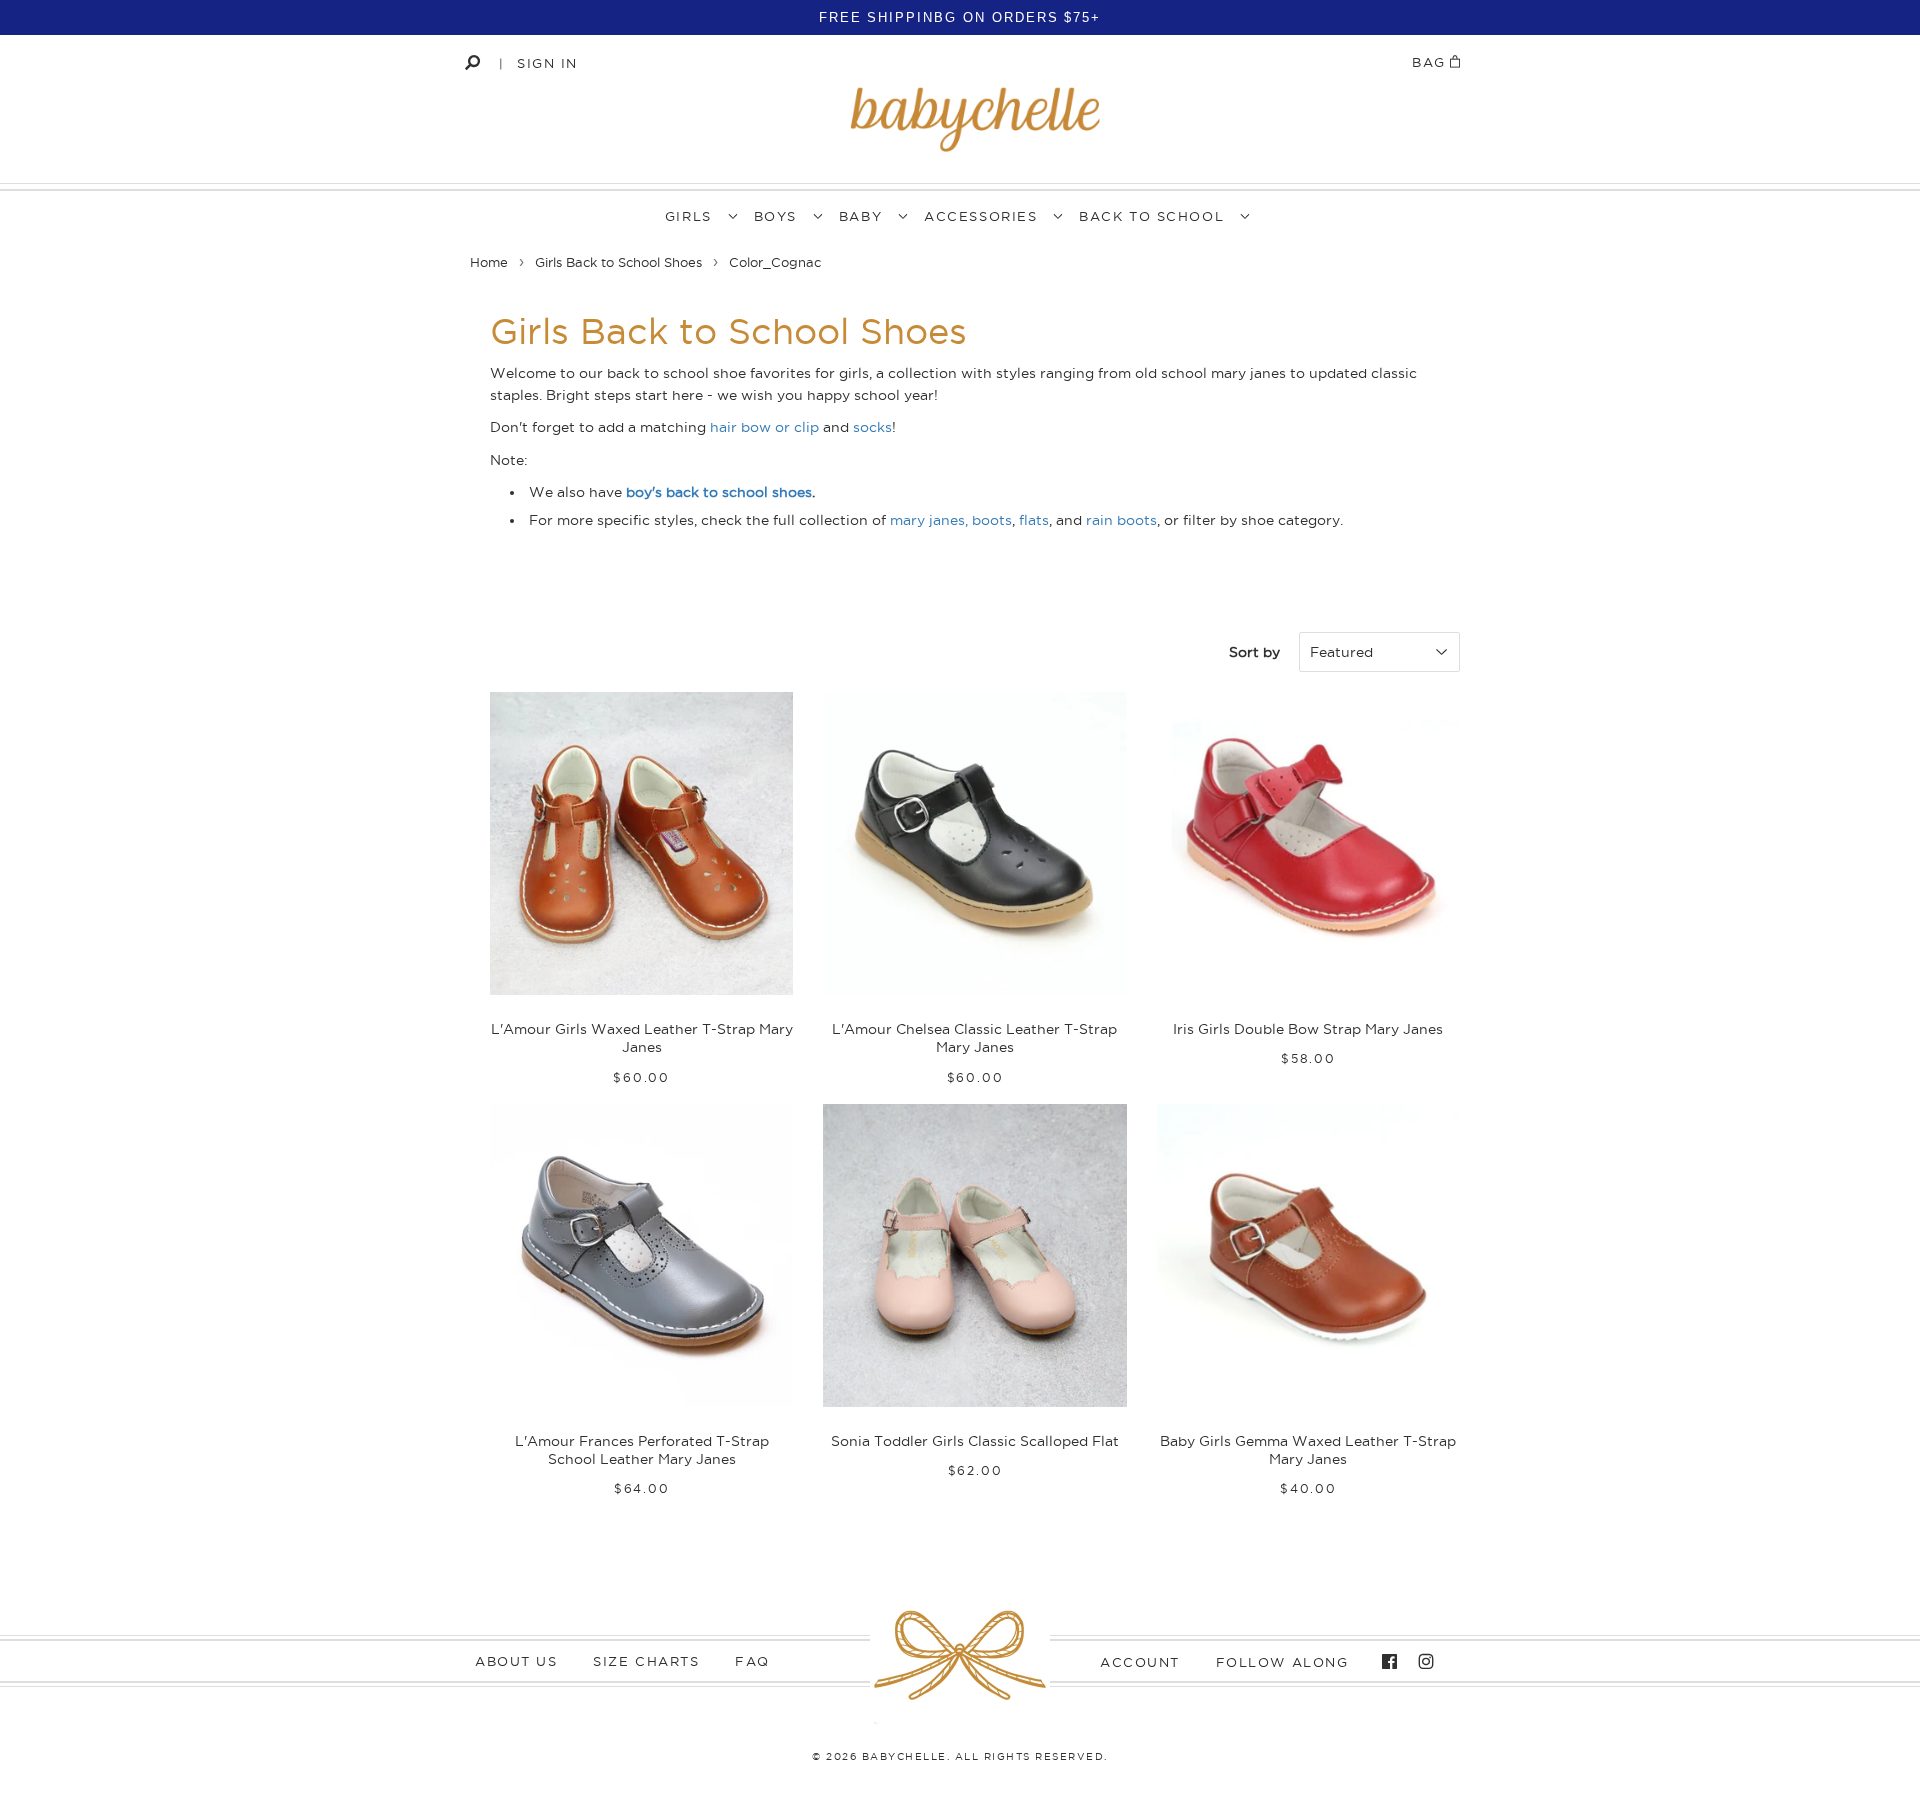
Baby (860, 216)
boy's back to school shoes (719, 492)
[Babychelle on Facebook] (1384, 1662)
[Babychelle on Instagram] (1421, 1662)
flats (1034, 520)
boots (992, 520)
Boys (775, 216)
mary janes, (929, 520)
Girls (688, 216)
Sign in (547, 63)
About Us (516, 1661)
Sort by (1254, 652)
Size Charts (646, 1661)
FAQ (752, 1661)
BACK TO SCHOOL (1151, 216)
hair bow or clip (764, 427)
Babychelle (904, 1756)
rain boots (1121, 520)
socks (872, 427)
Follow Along (1282, 1662)
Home (489, 262)
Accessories (980, 216)
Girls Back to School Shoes (618, 262)
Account (1140, 1662)
